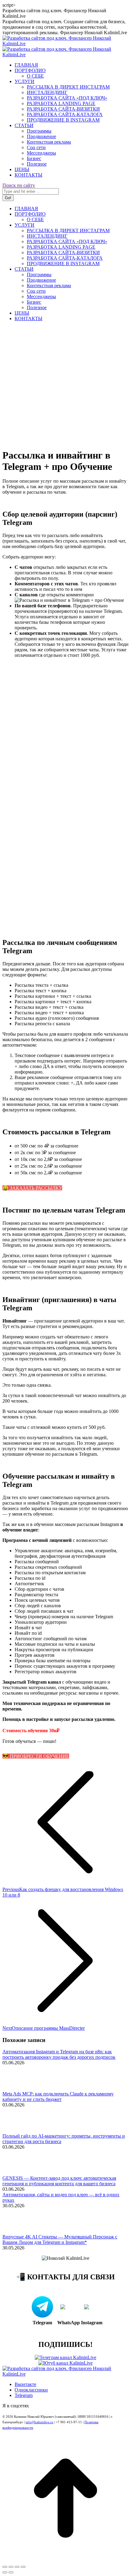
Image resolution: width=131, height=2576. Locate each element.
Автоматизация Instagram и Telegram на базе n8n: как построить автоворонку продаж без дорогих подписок (59, 2054)
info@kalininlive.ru (39, 2422)
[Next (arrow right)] (11, 2572)
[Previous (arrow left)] (5, 2572)
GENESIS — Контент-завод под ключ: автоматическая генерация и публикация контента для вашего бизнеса (59, 2181)
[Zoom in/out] (23, 2567)
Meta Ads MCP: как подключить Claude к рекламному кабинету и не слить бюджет (58, 2097)
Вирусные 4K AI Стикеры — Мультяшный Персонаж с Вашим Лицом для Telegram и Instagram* (60, 2239)
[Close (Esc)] (5, 2567)
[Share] (11, 2567)
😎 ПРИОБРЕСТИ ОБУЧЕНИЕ (36, 1756)
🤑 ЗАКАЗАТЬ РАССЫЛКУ (32, 1188)
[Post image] (19, 2088)
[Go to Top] (65, 2560)
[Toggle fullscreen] (17, 2567)
